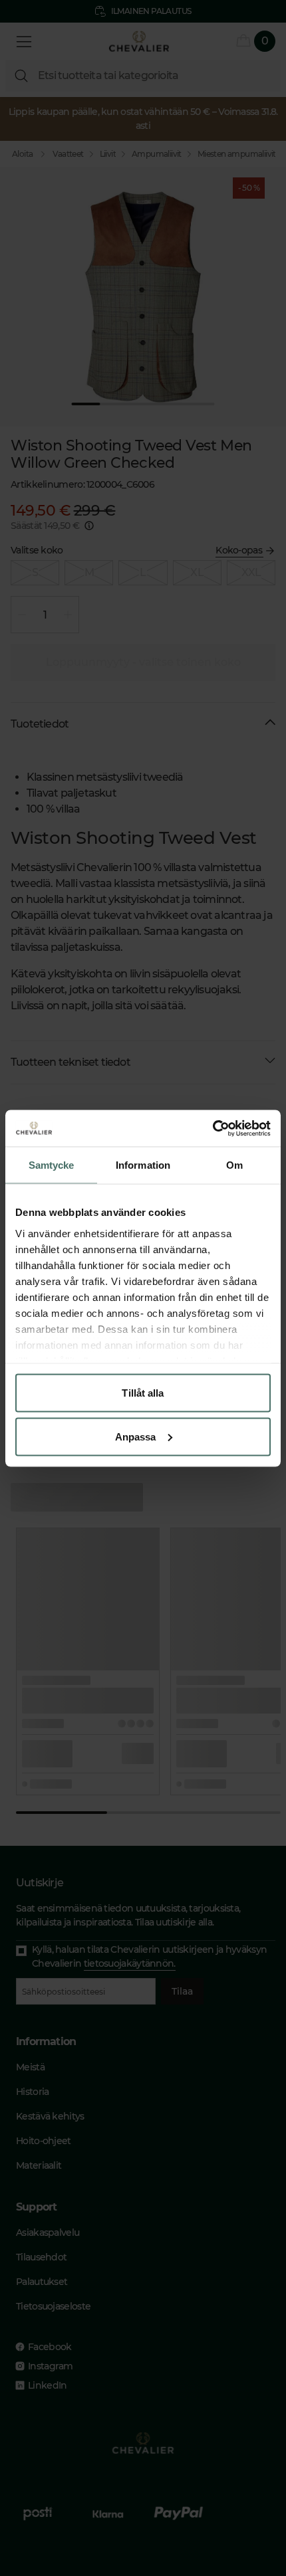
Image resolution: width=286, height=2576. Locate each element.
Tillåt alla (143, 1393)
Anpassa (136, 1436)
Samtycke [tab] (52, 1165)
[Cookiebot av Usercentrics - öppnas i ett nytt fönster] (213, 1128)
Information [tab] (143, 1165)
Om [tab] (234, 1165)
